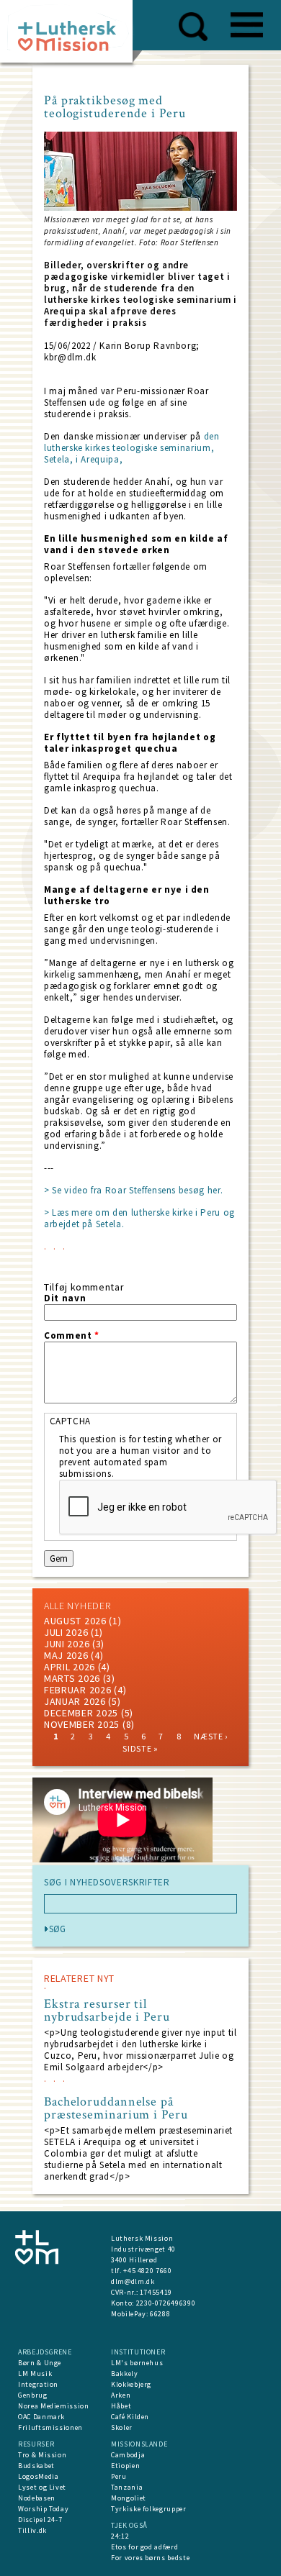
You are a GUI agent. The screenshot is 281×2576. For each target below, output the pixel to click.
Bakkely (125, 2374)
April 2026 (70, 1667)
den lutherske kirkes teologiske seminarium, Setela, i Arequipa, (132, 448)
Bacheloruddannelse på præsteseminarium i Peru (116, 2108)
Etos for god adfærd (144, 2547)
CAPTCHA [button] (71, 1421)
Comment (72, 1336)
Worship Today (43, 2509)
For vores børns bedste (150, 2558)
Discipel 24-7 (40, 2520)
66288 (160, 2314)
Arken (121, 2395)
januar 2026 (75, 1701)
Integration (38, 2384)
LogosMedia (39, 2476)
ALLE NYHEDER (77, 1606)
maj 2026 (66, 1655)
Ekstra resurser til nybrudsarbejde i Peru (107, 2011)
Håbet (121, 2406)
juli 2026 (66, 1632)
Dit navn (65, 1298)
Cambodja (128, 2455)
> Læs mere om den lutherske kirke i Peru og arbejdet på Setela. (139, 1218)
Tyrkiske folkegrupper (149, 2509)
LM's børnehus (137, 2363)
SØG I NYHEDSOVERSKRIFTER (107, 1883)
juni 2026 (67, 1644)
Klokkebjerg (131, 2384)
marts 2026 (72, 1678)
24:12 (120, 2536)
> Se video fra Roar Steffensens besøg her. (133, 1190)
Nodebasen (37, 2498)
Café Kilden (130, 2417)
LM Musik (35, 2374)
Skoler (122, 2427)
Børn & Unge (40, 2363)
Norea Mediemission (54, 2406)
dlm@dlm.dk (133, 2281)
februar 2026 (77, 1690)
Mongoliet (129, 2498)
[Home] (72, 36)
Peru (119, 2476)
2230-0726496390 (166, 2303)
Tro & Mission (42, 2455)
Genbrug (33, 2395)
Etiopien (125, 2466)
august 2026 (75, 1621)
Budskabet (36, 2466)
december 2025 (81, 1713)
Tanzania (127, 2487)
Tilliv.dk (32, 2530)
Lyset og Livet (42, 2487)
